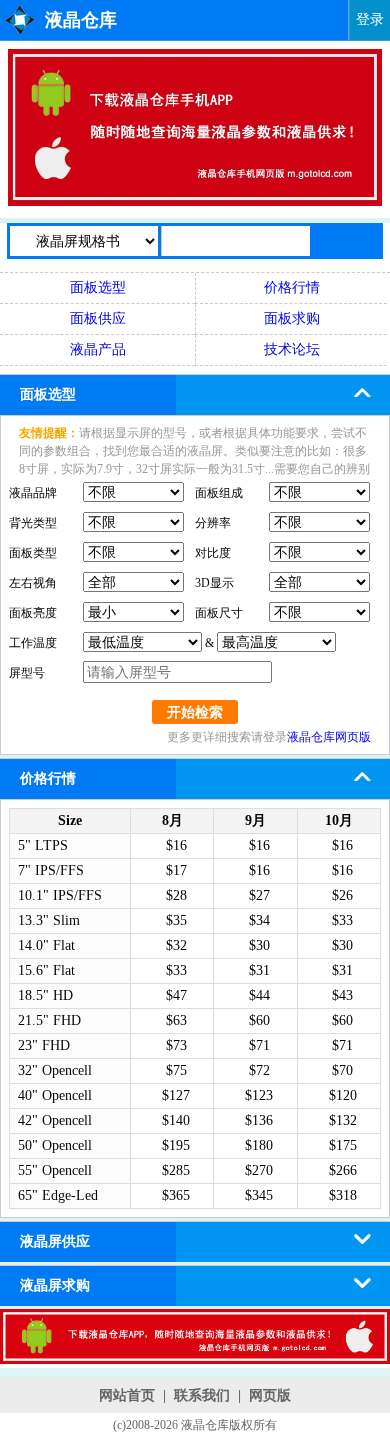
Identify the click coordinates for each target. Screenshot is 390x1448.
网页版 (270, 1395)
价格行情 (292, 287)
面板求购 (292, 318)
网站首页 (127, 1395)
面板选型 (98, 287)
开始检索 (195, 712)
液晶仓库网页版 (329, 737)
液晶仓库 (81, 20)
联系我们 (202, 1395)
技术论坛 (292, 349)
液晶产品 (98, 349)
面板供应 (98, 318)
